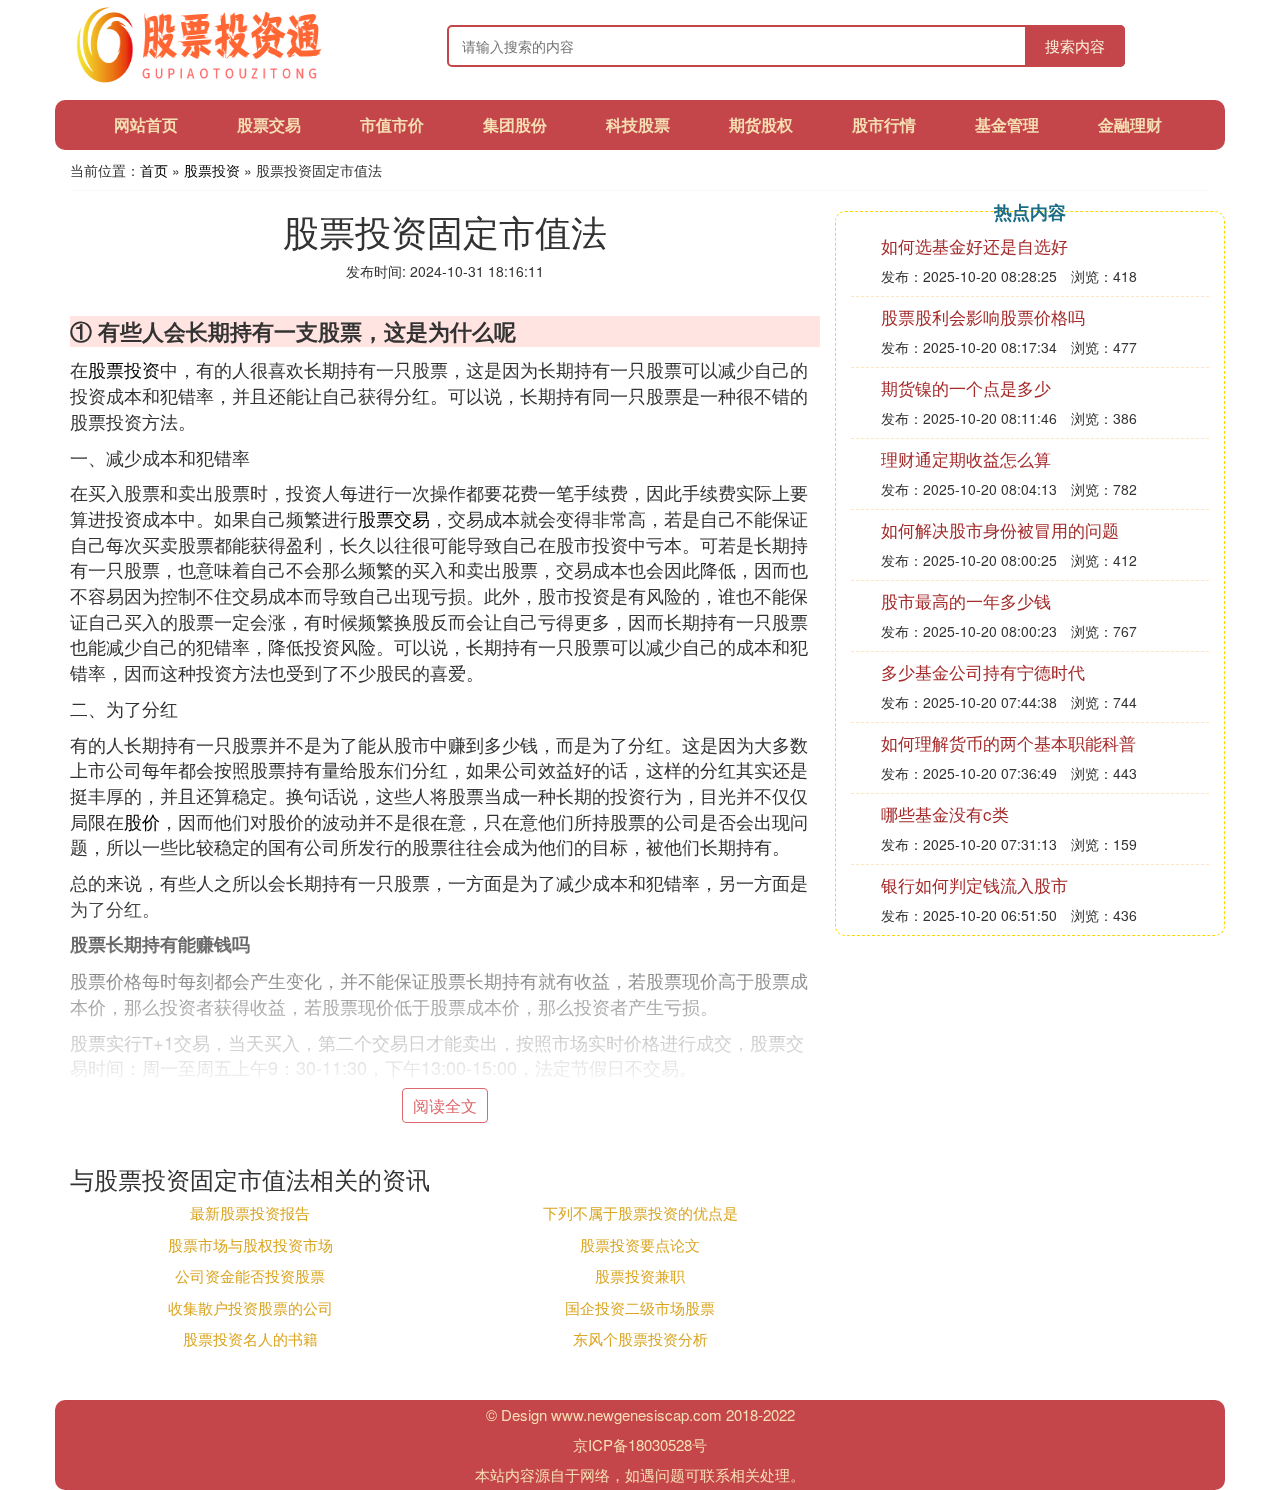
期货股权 (761, 124)
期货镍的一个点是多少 (966, 387)
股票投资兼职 (640, 1275)
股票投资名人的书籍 (250, 1338)
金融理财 (1130, 124)
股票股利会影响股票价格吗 (983, 316)
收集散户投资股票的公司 (250, 1307)
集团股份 (515, 124)
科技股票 (638, 124)
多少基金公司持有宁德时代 (983, 671)
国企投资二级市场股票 (640, 1307)
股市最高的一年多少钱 (966, 600)
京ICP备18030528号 (640, 1444)
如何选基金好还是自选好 (974, 245)
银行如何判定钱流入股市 (974, 884)
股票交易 (269, 124)
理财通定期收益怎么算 (966, 458)
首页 (154, 170)
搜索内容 (1075, 45)
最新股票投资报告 (250, 1212)
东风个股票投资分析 (640, 1338)
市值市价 (392, 124)
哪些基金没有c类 (945, 813)
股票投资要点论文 (640, 1244)
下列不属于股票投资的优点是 (640, 1212)
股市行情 (884, 124)
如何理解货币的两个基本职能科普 (1008, 742)
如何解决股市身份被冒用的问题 (1000, 529)
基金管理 (1007, 124)
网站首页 (146, 124)
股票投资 (212, 170)
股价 (142, 821)
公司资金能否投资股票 (250, 1275)
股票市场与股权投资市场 (250, 1244)
